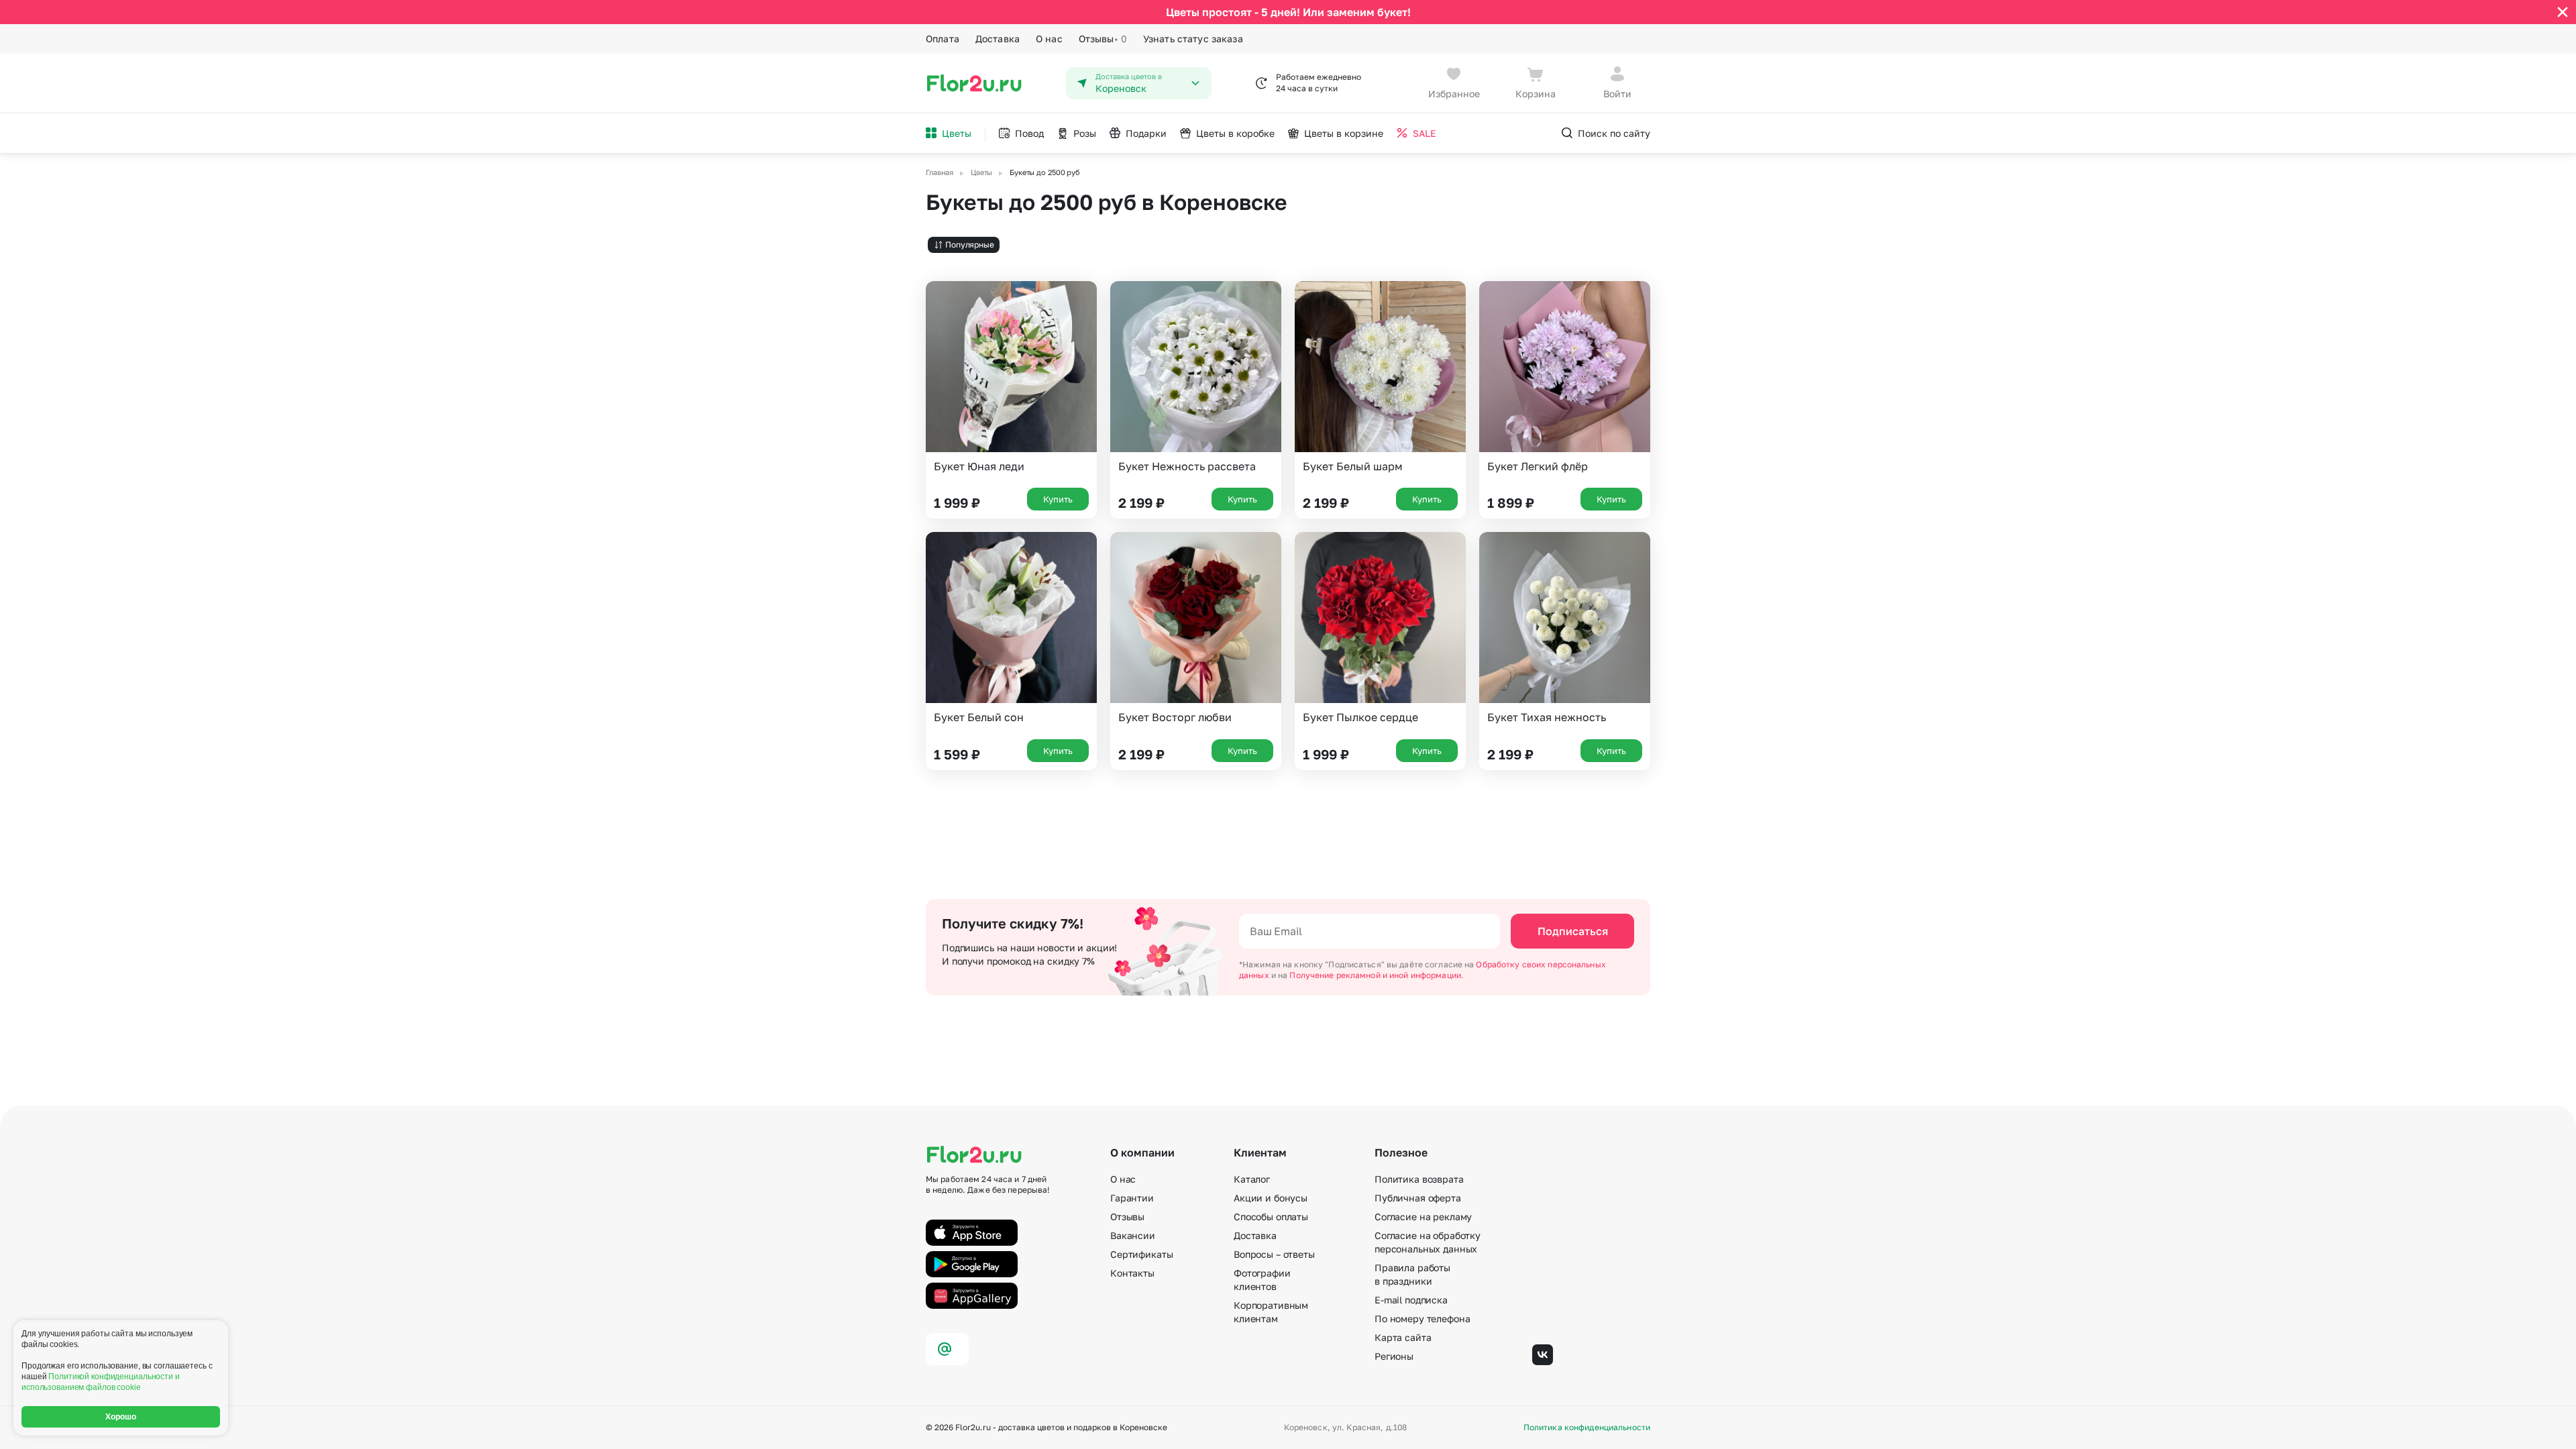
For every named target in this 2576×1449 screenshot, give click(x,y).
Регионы (1394, 1356)
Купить (1058, 499)
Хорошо (121, 1417)
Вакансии (1133, 1235)
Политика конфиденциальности (1587, 1428)
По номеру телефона (1422, 1319)
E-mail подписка (1411, 1300)
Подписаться (1573, 931)
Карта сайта (1403, 1337)
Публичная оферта (1418, 1198)
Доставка (998, 39)
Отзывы (1103, 39)
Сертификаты (1141, 1254)
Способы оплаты (1271, 1217)
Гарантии (1132, 1198)
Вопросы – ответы (1274, 1254)
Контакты (1132, 1273)
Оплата (943, 39)
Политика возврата (1419, 1179)
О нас (1049, 39)
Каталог (1252, 1179)
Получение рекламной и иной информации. (1377, 975)
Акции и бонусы (1271, 1198)
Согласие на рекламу (1423, 1217)
